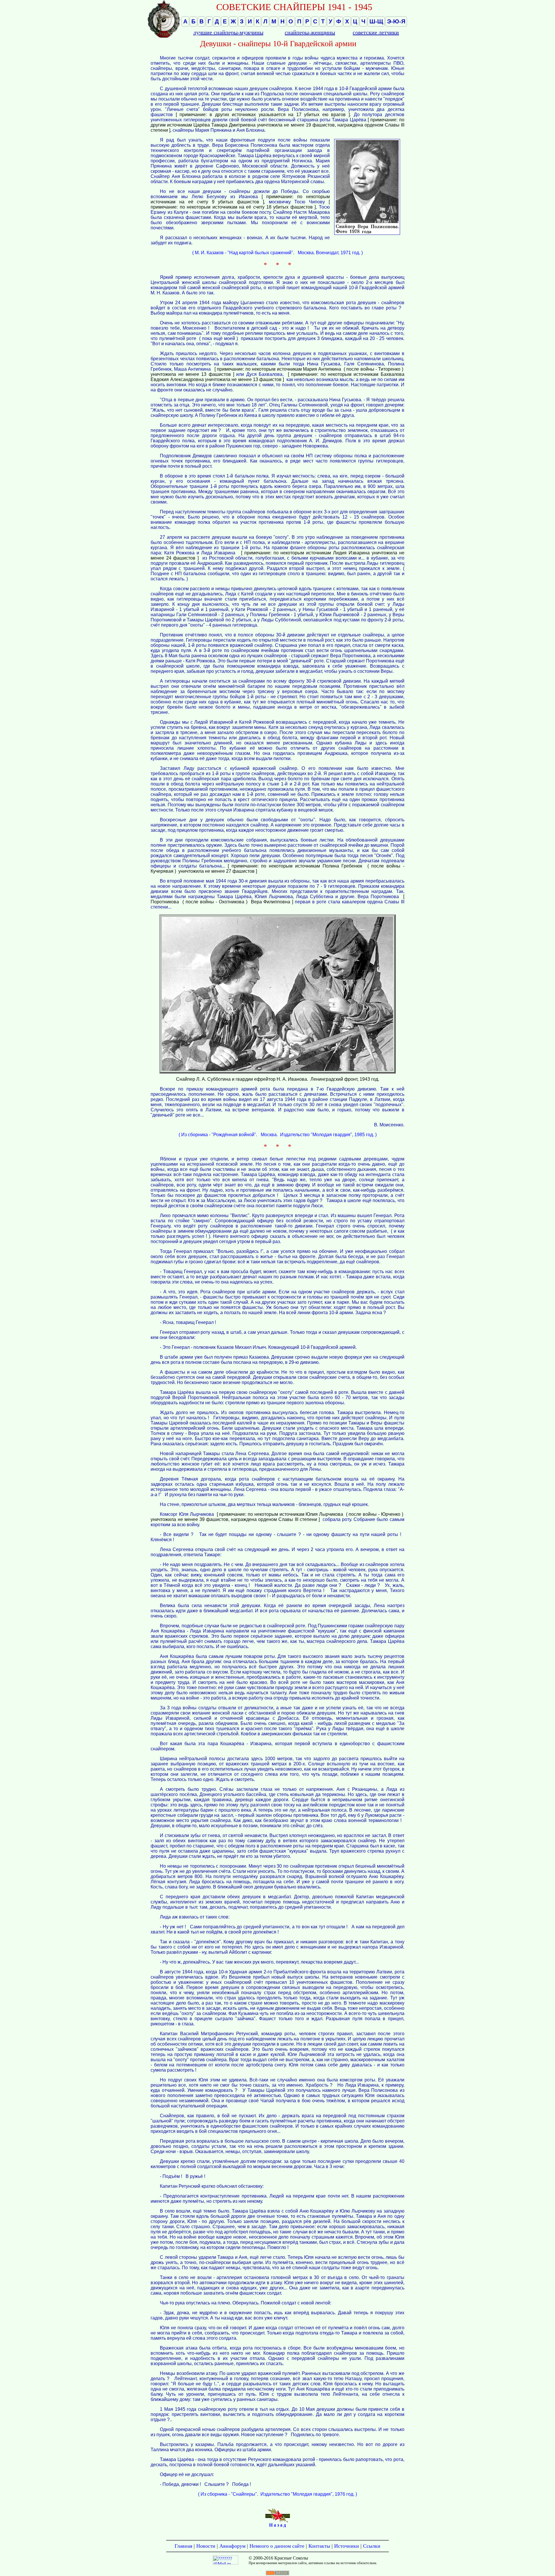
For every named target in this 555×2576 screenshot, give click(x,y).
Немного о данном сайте (277, 2546)
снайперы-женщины (310, 32)
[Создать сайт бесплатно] (277, 2574)
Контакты (319, 2546)
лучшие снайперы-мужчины (228, 32)
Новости (206, 2546)
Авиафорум (232, 2546)
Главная (183, 2546)
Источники (347, 2546)
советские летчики (376, 32)
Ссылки (372, 2546)
